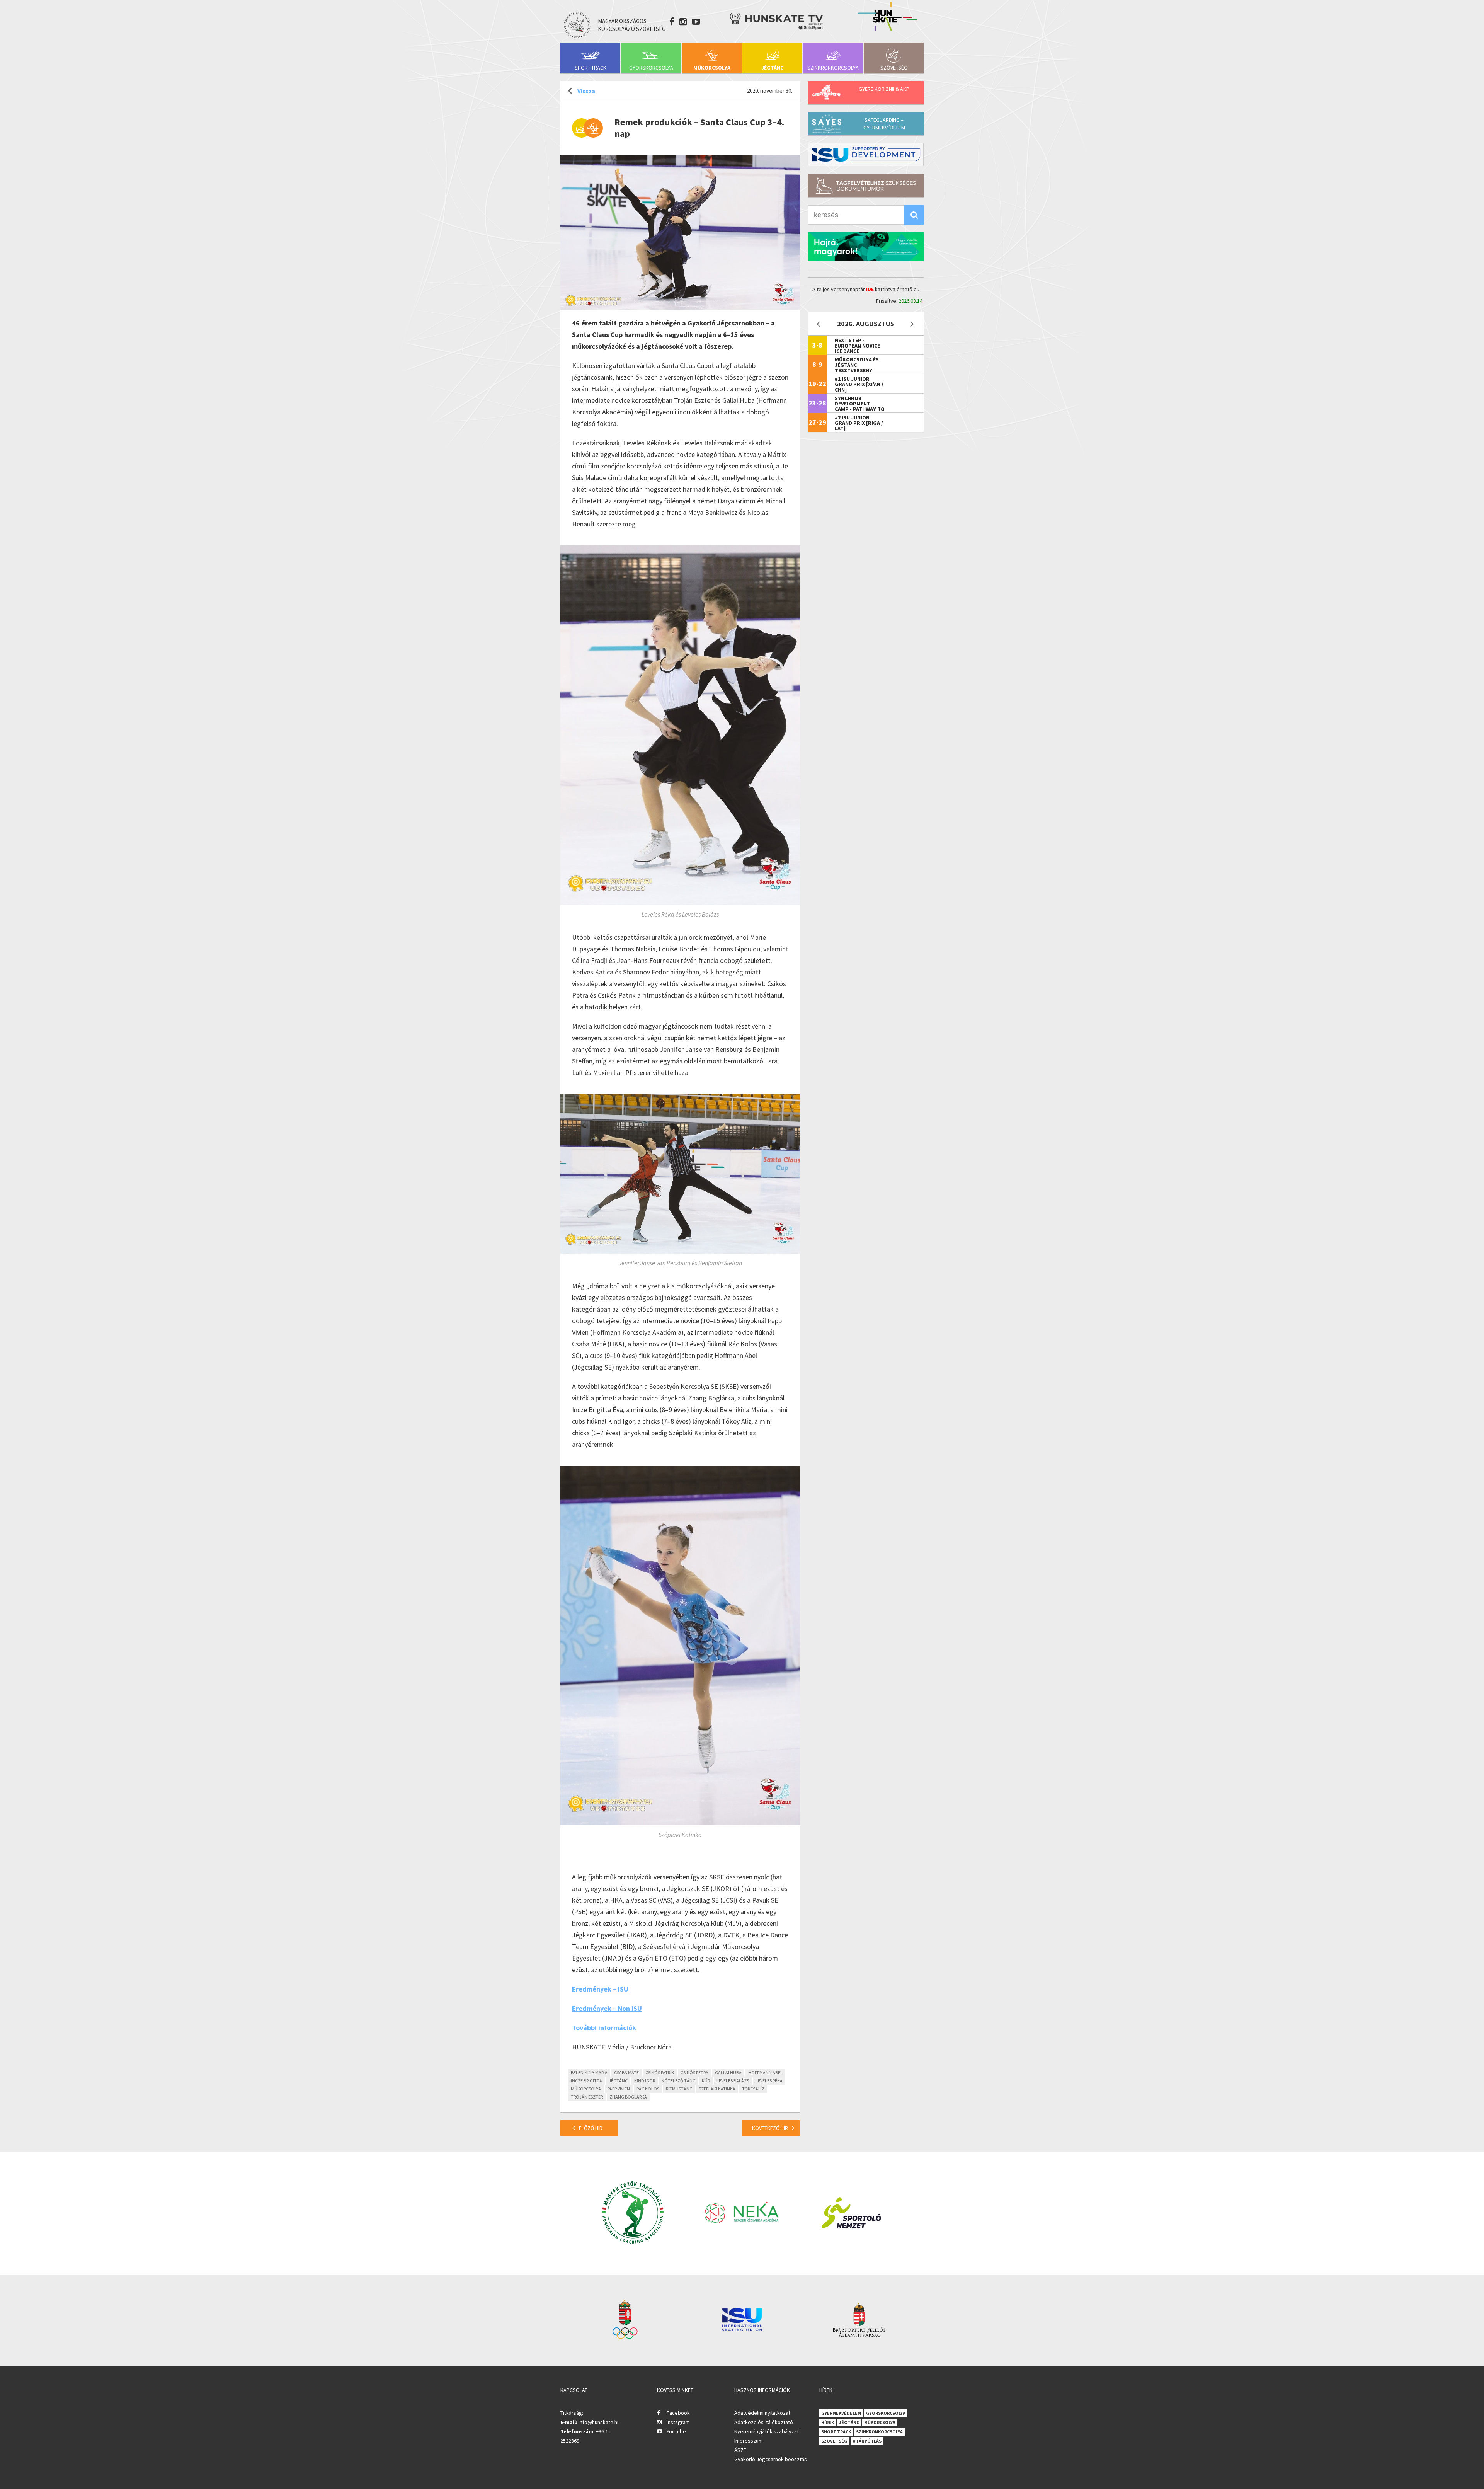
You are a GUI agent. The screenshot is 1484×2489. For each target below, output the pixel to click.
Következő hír (770, 2128)
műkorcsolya (586, 2089)
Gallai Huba (728, 2072)
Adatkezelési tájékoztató (764, 2422)
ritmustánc (679, 2089)
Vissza (586, 91)
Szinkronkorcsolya (833, 68)
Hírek (828, 2422)
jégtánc (618, 2081)
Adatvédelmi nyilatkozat (762, 2413)
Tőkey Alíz (753, 2089)
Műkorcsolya (712, 68)
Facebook (678, 2413)
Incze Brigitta (586, 2081)
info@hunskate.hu (599, 2422)
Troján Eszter (587, 2097)
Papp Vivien (619, 2089)
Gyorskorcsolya (651, 68)
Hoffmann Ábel (765, 2072)
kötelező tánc (678, 2081)
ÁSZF (740, 2450)
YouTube (676, 2431)
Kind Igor (645, 2081)
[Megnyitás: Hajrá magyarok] (866, 247)
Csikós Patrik (660, 2072)
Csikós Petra (694, 2072)
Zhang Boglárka (628, 2097)
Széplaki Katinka (717, 2089)
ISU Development (866, 155)
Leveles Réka (769, 2081)
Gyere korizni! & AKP (884, 89)
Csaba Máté (626, 2072)
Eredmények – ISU (600, 1989)
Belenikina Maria (589, 2072)
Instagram (678, 2422)
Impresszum (749, 2441)
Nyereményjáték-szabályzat (767, 2431)
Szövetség (894, 68)
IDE (870, 289)
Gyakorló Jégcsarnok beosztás (771, 2459)
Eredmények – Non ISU (607, 2008)
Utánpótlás (867, 2441)
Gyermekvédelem (841, 2413)
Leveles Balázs (733, 2081)
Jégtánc (772, 68)
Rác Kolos (648, 2089)
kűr (706, 2081)
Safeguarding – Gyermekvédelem (884, 124)
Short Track (591, 68)
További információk (604, 2028)
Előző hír (591, 2128)
